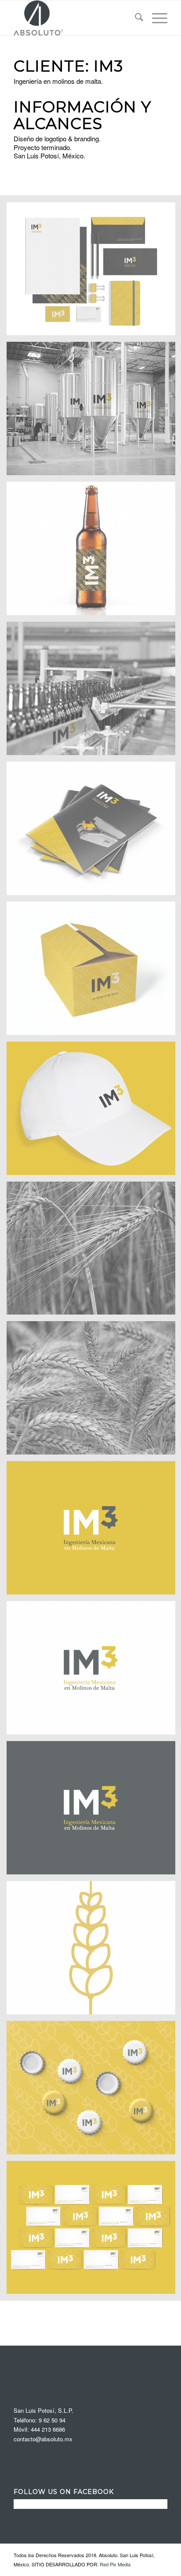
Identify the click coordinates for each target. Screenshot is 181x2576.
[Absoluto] (75, 18)
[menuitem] (135, 18)
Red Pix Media (115, 2564)
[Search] (135, 18)
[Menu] (155, 18)
